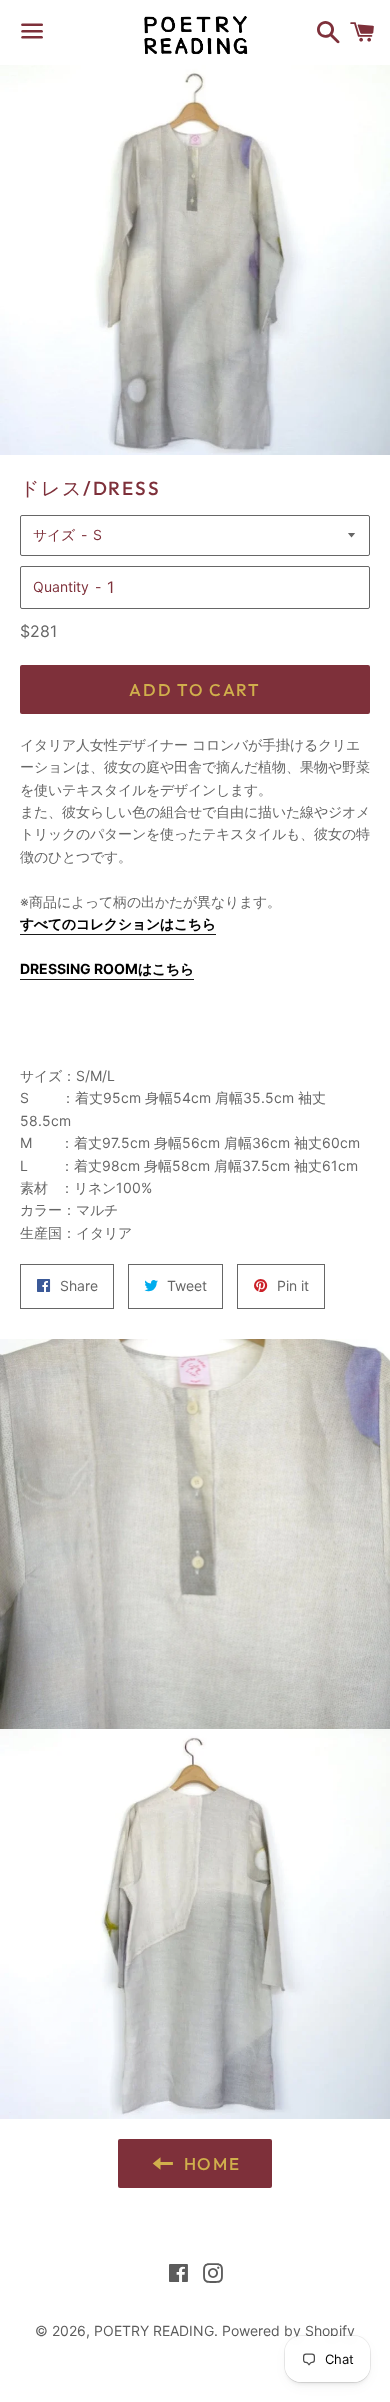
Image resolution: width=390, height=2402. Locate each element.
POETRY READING (154, 2330)
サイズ (54, 534)
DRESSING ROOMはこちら (107, 968)
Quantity (61, 586)
